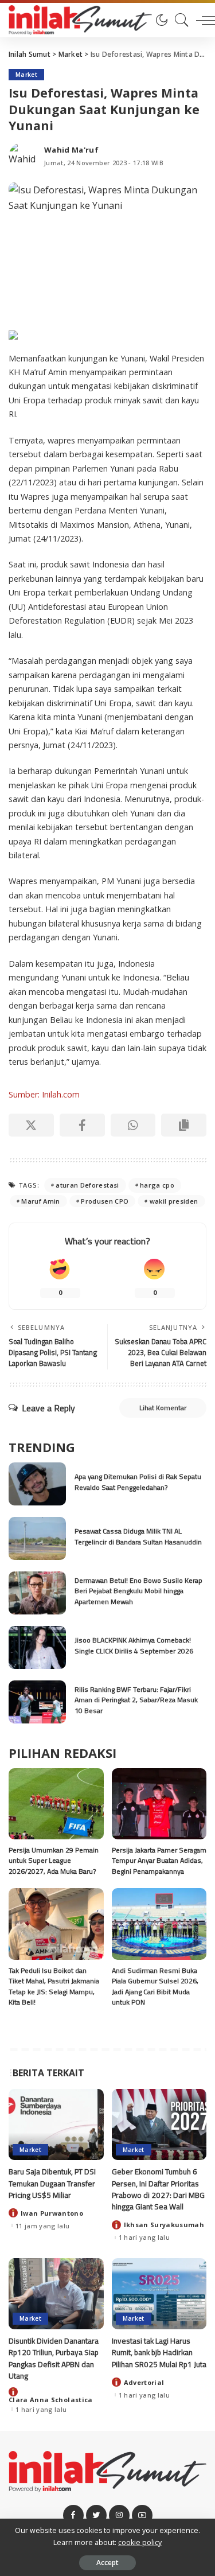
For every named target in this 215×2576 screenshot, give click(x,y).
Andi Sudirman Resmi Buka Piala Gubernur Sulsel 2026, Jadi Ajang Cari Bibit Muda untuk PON (155, 1987)
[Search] (179, 20)
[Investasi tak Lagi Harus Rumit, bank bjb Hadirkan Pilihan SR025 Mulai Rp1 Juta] (159, 2294)
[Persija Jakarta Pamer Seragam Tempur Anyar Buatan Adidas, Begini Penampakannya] (159, 1804)
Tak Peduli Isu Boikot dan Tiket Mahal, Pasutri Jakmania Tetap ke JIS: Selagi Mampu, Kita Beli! (54, 1987)
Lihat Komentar (163, 1408)
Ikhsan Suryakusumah (164, 2225)
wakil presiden (174, 1201)
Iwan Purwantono (52, 2213)
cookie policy (140, 2542)
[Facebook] (82, 1125)
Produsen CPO (105, 1201)
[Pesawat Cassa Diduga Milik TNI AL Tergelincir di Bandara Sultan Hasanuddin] (37, 1538)
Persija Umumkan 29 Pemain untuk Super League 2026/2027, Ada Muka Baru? (54, 1861)
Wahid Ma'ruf (71, 150)
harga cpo (157, 1185)
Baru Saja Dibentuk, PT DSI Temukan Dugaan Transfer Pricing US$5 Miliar (52, 2183)
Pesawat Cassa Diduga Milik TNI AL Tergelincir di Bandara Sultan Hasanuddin (138, 1536)
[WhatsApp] (133, 1125)
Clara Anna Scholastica (51, 2400)
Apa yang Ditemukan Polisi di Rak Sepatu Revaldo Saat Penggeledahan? (138, 1482)
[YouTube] (142, 2515)
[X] (31, 1125)
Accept (107, 2563)
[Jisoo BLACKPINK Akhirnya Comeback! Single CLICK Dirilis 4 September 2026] (37, 1647)
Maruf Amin (40, 1201)
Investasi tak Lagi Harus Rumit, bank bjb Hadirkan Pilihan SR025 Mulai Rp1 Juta (159, 2353)
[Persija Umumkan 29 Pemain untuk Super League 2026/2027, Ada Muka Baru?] (56, 1804)
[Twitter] (96, 2515)
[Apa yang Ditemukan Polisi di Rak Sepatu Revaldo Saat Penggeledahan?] (37, 1484)
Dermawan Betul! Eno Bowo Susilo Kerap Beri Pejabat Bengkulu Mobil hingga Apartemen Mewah (138, 1591)
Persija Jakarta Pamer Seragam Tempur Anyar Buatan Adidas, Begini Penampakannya (159, 1861)
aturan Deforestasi (87, 1185)
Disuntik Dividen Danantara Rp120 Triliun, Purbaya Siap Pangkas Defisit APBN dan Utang (54, 2358)
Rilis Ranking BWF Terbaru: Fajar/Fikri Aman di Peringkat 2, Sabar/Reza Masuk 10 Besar (136, 1700)
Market (26, 75)
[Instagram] (119, 2515)
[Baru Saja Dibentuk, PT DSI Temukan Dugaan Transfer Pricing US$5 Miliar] (56, 2124)
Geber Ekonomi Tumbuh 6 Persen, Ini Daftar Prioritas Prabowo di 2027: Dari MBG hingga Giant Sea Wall (158, 2189)
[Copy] (184, 1125)
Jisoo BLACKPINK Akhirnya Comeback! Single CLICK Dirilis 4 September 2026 (134, 1645)
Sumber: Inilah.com (44, 1094)
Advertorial (144, 2382)
